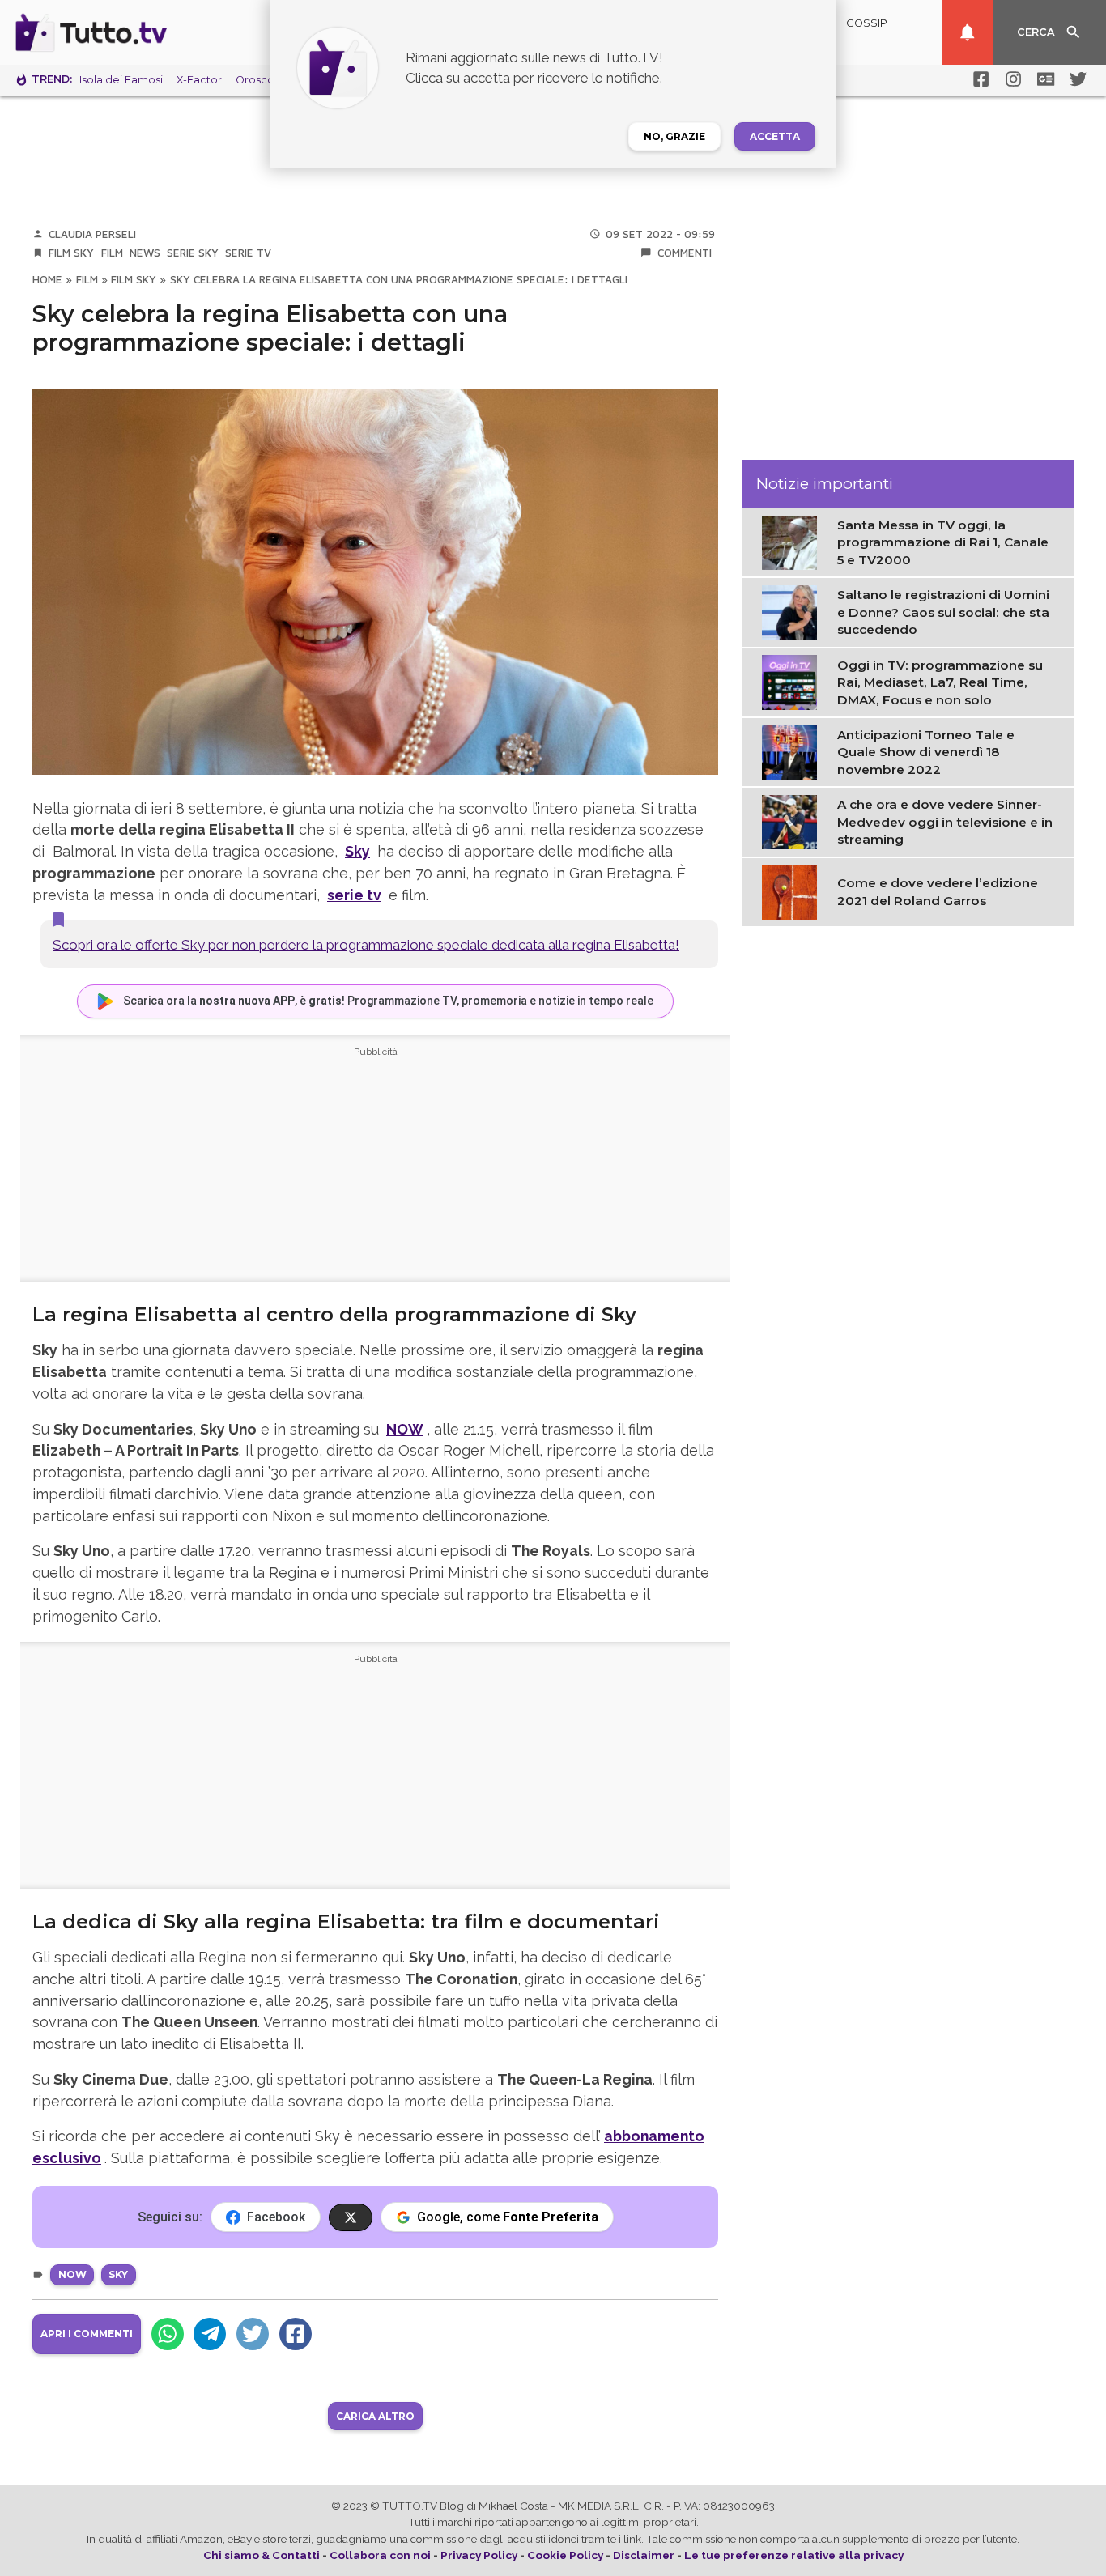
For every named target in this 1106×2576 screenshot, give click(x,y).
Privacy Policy (479, 2555)
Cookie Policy (565, 2555)
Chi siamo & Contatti (262, 2555)
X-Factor (199, 80)
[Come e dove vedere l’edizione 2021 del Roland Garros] (793, 891)
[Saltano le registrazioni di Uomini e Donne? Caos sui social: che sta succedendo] (793, 611)
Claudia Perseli (92, 234)
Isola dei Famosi (121, 80)
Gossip (867, 23)
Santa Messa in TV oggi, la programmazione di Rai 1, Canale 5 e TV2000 (943, 542)
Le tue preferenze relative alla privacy (794, 2555)
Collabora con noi (380, 2555)
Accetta (775, 136)
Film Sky (71, 253)
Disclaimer (644, 2555)
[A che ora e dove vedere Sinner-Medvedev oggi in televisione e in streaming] (793, 821)
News (145, 253)
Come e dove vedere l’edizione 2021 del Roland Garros (938, 892)
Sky (357, 851)
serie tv (354, 895)
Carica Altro (375, 2416)
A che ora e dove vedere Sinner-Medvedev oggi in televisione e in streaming (945, 822)
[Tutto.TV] (136, 32)
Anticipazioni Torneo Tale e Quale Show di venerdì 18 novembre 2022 (926, 752)
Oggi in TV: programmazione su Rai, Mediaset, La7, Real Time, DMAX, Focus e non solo (940, 682)
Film (112, 253)
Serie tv (248, 253)
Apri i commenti (87, 2334)
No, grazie (674, 136)
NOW (72, 2274)
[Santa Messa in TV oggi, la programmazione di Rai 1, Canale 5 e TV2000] (793, 542)
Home (47, 279)
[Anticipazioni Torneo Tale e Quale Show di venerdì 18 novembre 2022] (793, 751)
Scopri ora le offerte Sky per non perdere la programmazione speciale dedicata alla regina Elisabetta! (366, 945)
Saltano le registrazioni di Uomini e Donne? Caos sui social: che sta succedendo (943, 612)
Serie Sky (193, 253)
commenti (685, 253)
